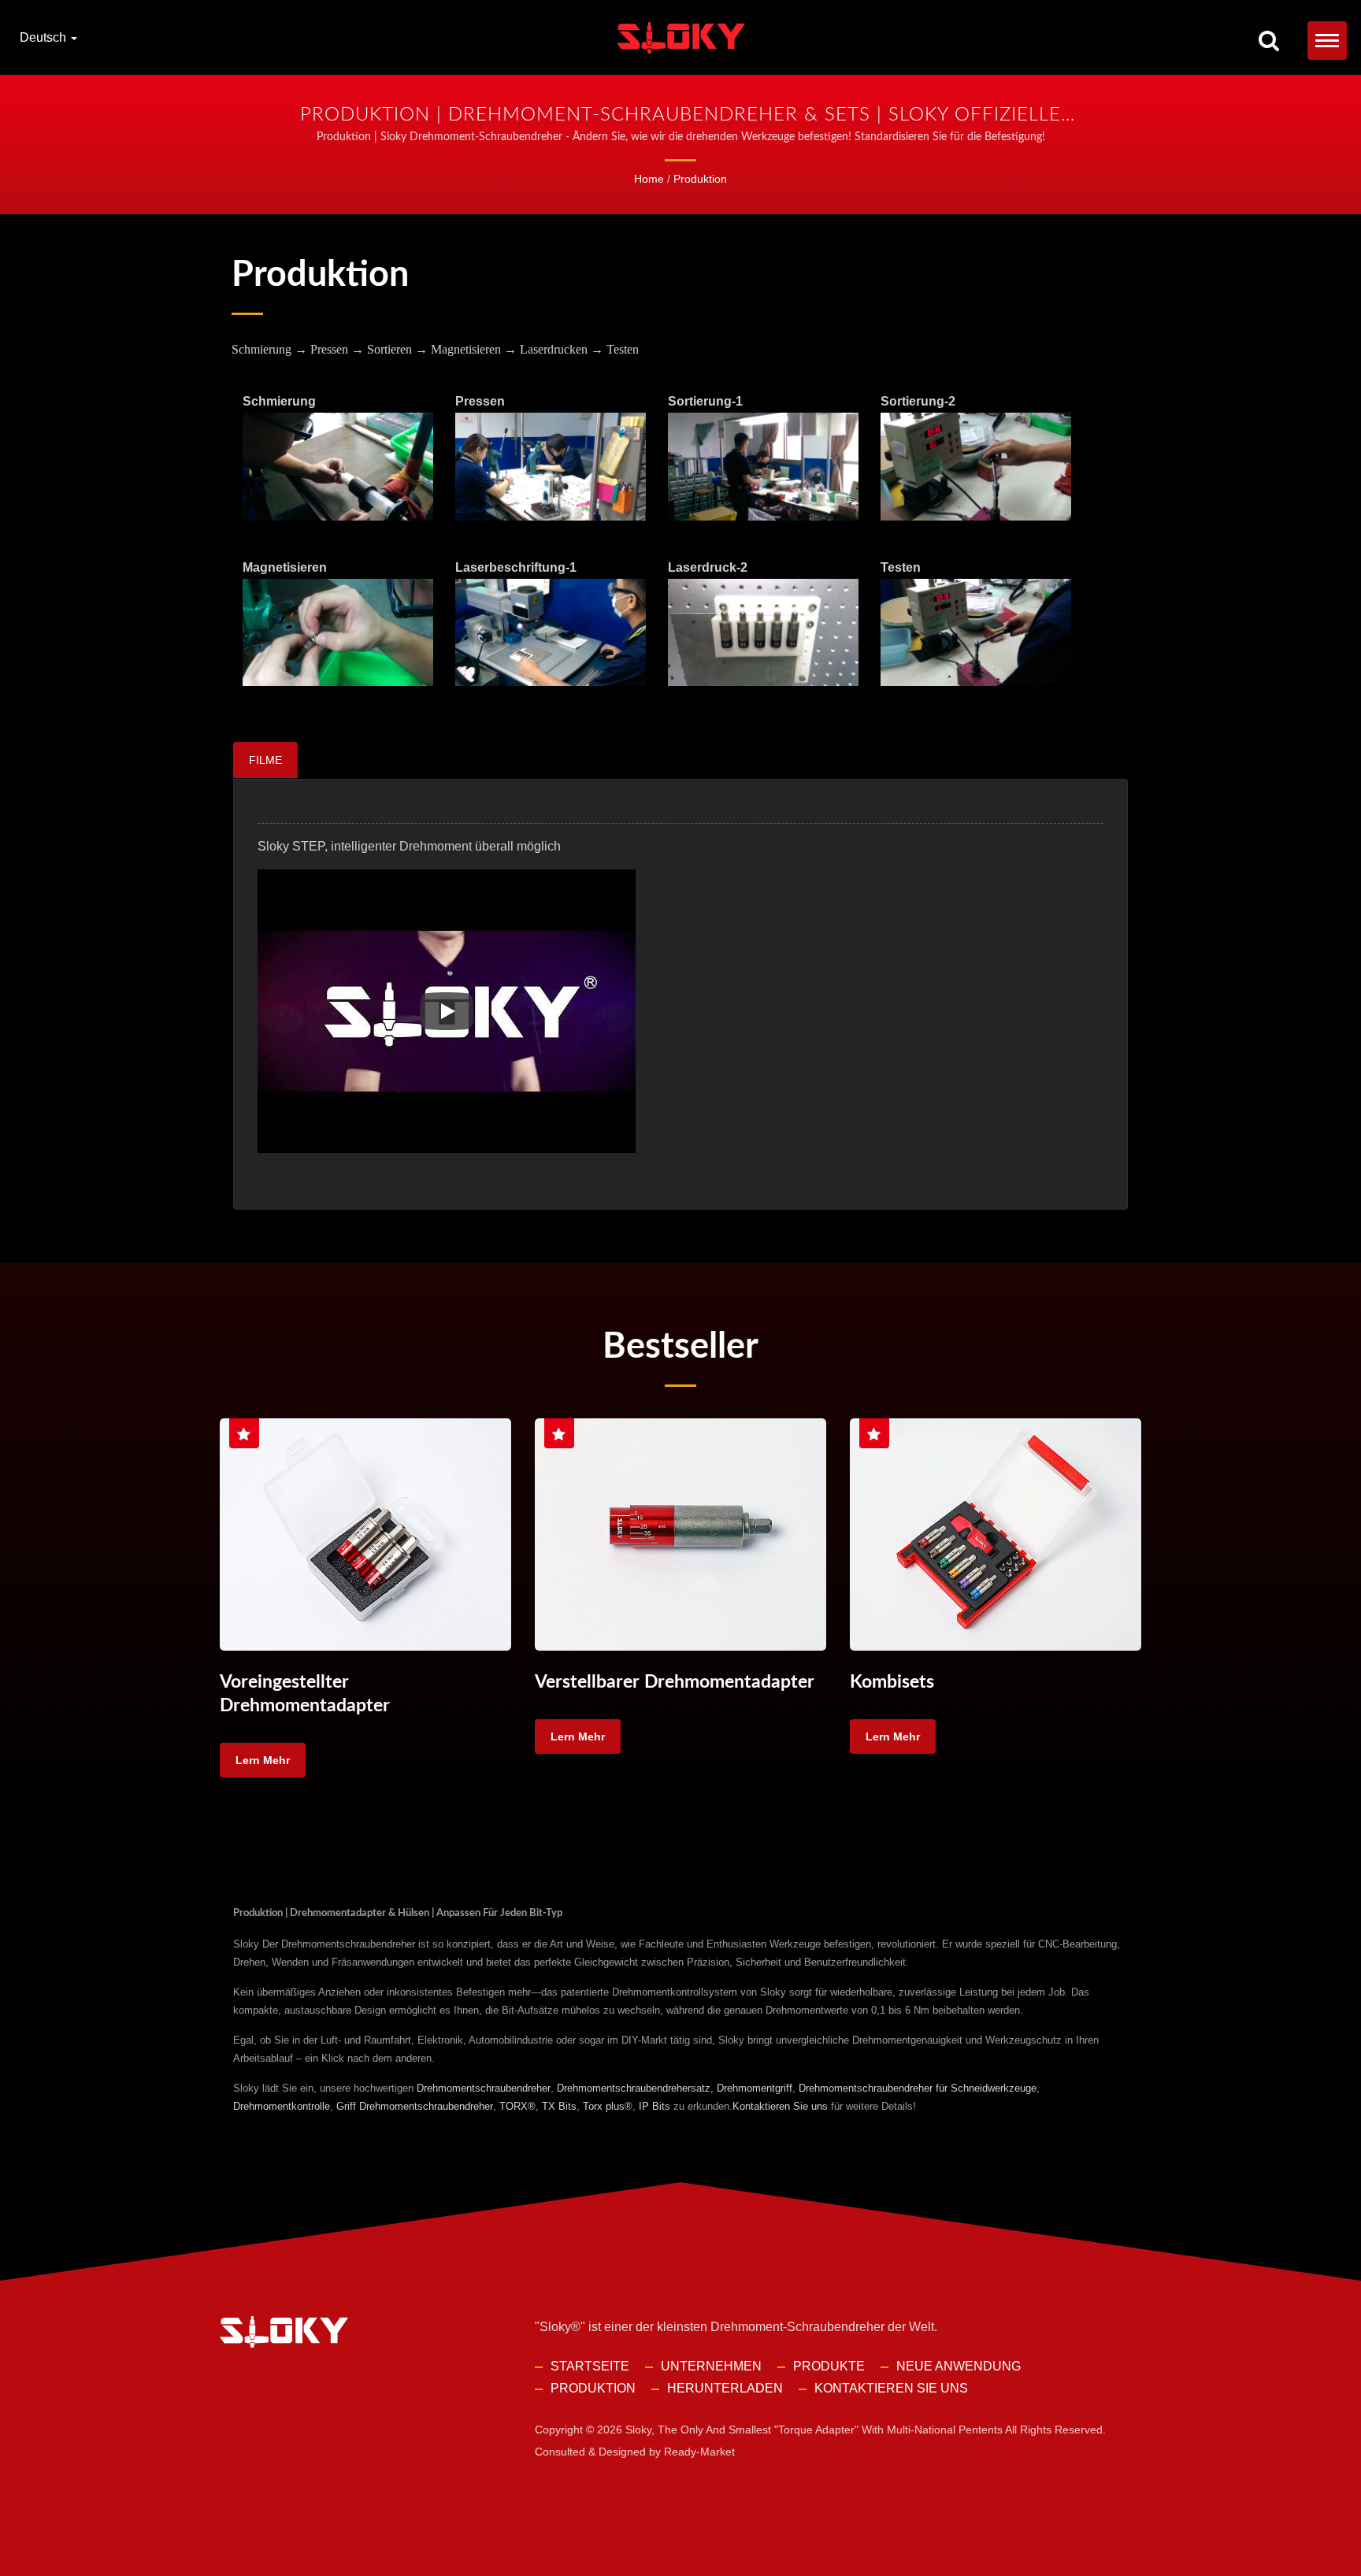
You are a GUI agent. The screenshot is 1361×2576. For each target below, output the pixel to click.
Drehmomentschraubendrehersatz (634, 2088)
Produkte (829, 2366)
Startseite (590, 2366)
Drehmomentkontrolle (282, 2106)
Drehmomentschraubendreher (484, 2088)
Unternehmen (711, 2366)
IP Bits (655, 2106)
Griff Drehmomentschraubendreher (415, 2106)
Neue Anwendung (959, 2366)
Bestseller (680, 1347)
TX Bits (559, 2106)
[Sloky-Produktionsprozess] (338, 467)
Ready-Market (699, 2452)
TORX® (517, 2106)
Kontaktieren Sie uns (780, 2106)
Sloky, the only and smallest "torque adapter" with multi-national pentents (814, 2430)
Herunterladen (725, 2388)
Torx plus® (608, 2106)
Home (649, 179)
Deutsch (45, 38)
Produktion (700, 179)
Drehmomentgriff (755, 2088)
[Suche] (1269, 42)
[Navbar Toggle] (1327, 41)
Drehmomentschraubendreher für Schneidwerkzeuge (918, 2088)
